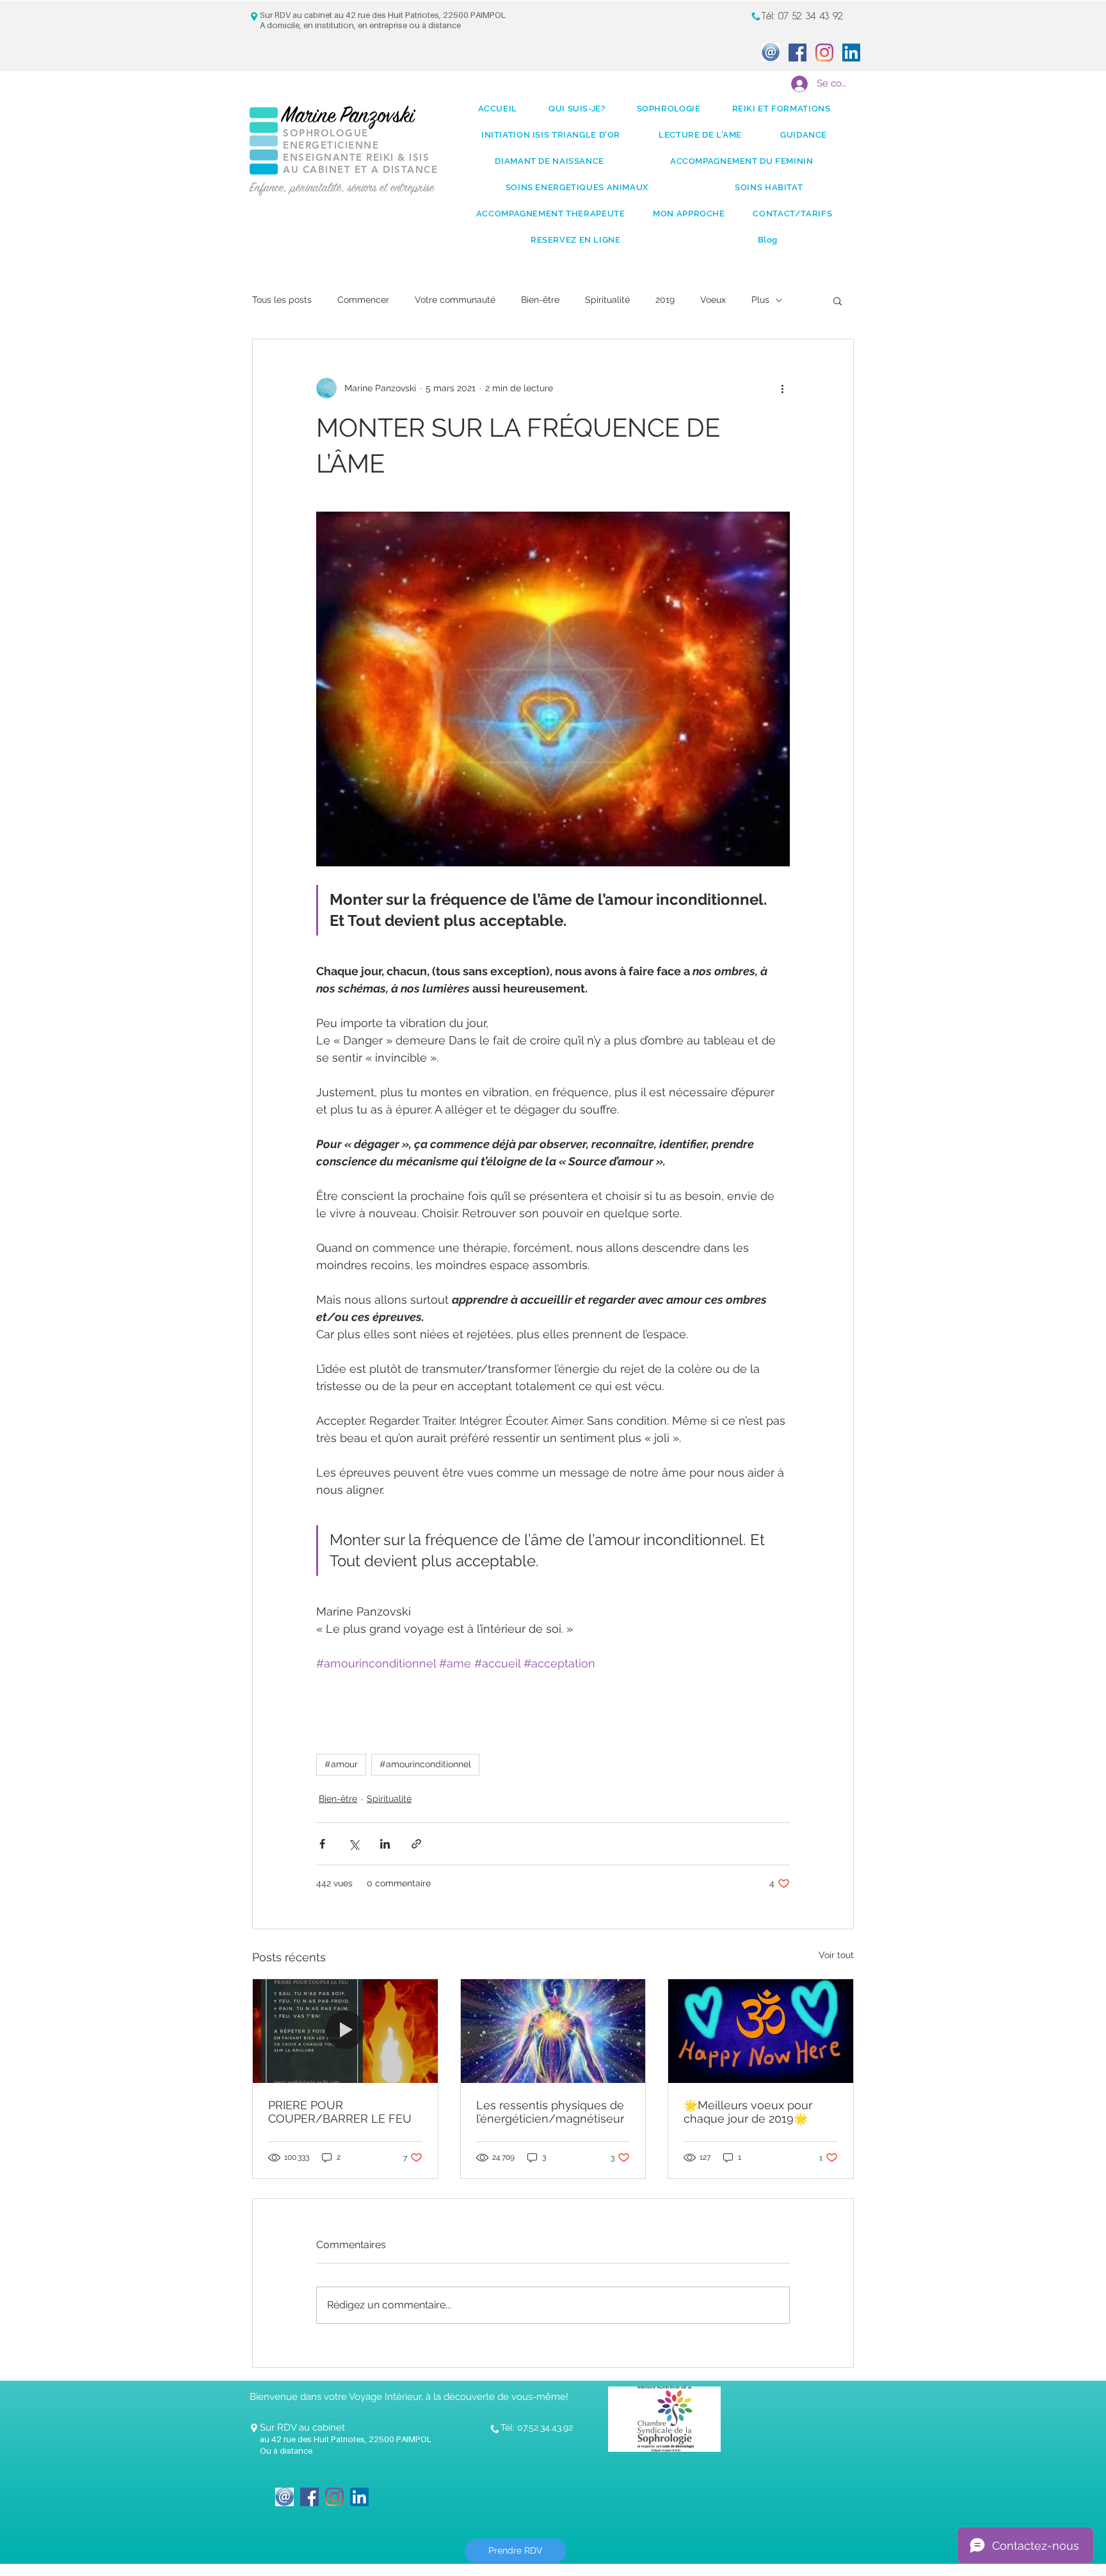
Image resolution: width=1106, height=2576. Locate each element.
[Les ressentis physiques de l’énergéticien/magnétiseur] (553, 2031)
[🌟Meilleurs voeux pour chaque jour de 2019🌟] (761, 2031)
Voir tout (836, 1955)
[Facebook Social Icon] (797, 53)
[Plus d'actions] (782, 388)
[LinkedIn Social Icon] (851, 53)
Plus (760, 300)
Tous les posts (282, 300)
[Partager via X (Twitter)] (354, 1844)
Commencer (363, 300)
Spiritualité (607, 300)
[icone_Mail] (771, 53)
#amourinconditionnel (425, 1764)
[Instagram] (824, 53)
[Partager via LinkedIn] (385, 1844)
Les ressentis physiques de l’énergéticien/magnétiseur (550, 2112)
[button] (838, 300)
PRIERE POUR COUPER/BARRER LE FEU (340, 2112)
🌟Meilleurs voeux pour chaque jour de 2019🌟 (748, 2112)
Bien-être (540, 300)
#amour (341, 1764)
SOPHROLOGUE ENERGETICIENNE (331, 139)
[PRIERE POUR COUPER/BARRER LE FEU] (345, 2031)
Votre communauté (455, 300)
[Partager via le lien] (416, 1844)
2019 (665, 300)
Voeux (713, 300)
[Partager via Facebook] (322, 1844)
